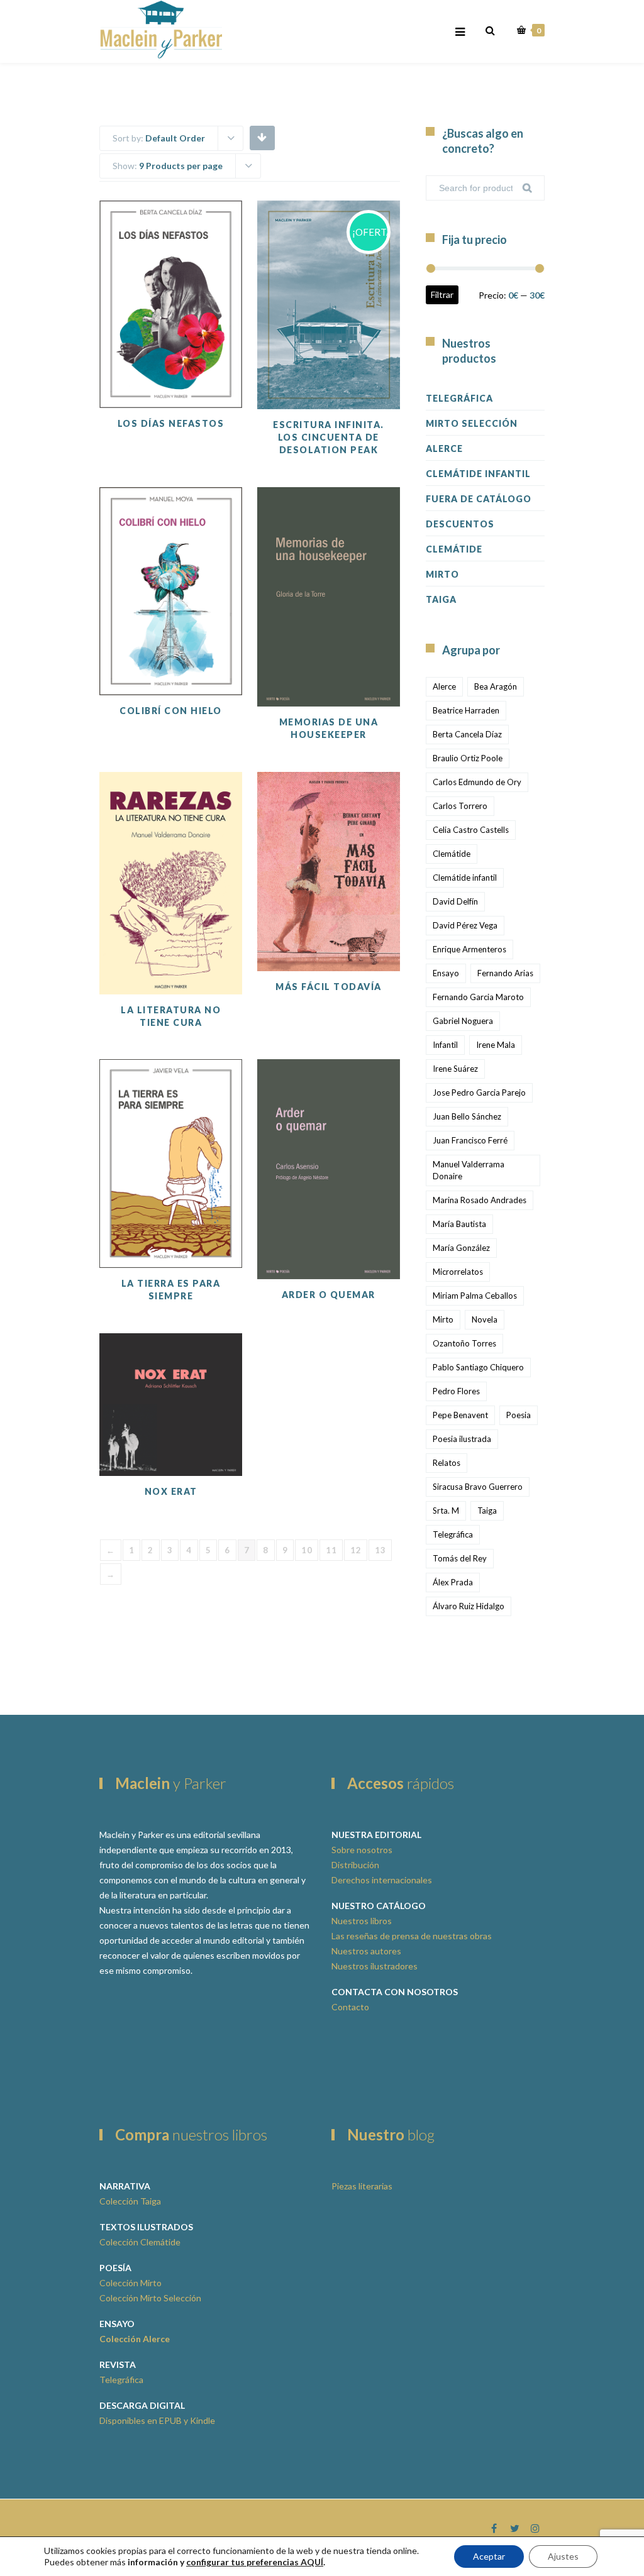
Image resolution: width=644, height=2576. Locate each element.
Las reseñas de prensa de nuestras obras (412, 1936)
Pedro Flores (456, 1391)
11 (331, 1550)
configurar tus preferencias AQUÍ (255, 2562)
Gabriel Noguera (463, 1021)
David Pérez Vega (465, 925)
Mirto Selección (472, 423)
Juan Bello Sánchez (467, 1116)
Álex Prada (453, 1582)
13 (380, 1550)
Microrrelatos (458, 1272)
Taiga (441, 599)
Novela (485, 1319)
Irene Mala (496, 1045)
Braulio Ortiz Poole (468, 758)
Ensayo (446, 973)
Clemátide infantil (465, 878)
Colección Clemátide (140, 2242)
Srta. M (446, 1511)
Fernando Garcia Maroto (478, 997)
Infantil (445, 1045)
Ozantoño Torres (464, 1343)
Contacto (350, 2007)
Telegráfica (459, 398)
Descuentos (460, 524)
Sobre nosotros (362, 1850)
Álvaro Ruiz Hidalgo (469, 1606)
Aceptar (489, 2556)
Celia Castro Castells (471, 830)
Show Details (353, 378)
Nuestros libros (362, 1921)
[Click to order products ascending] (262, 137)
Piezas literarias (362, 2186)
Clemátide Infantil (478, 474)
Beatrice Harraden (466, 710)
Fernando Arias (505, 973)
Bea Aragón (496, 686)
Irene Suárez (455, 1069)
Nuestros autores (366, 1951)
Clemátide (454, 549)
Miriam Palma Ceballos (475, 1296)
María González (461, 1248)
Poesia (519, 1415)
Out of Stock (195, 339)
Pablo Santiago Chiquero (478, 1367)
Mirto (442, 574)
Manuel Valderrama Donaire (469, 1170)
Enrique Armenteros (469, 949)
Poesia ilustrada (462, 1439)
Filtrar (442, 294)
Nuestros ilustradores (375, 1966)
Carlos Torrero (460, 806)
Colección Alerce (135, 2339)
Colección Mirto (130, 2283)
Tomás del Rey (460, 1558)
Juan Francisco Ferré (470, 1140)
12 (356, 1550)
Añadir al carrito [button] (353, 340)
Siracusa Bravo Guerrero (478, 1487)
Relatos (447, 1463)
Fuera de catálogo (479, 499)
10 (307, 1550)
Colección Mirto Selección (150, 2298)
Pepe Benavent (460, 1415)
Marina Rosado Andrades (480, 1200)
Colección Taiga (130, 2201)
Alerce (444, 449)
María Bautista (459, 1224)
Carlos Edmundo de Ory (477, 782)
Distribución (355, 1865)
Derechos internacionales (382, 1880)
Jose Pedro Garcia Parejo (479, 1093)
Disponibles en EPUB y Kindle (157, 2420)
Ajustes (563, 2556)
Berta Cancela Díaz (467, 734)
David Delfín (455, 901)
